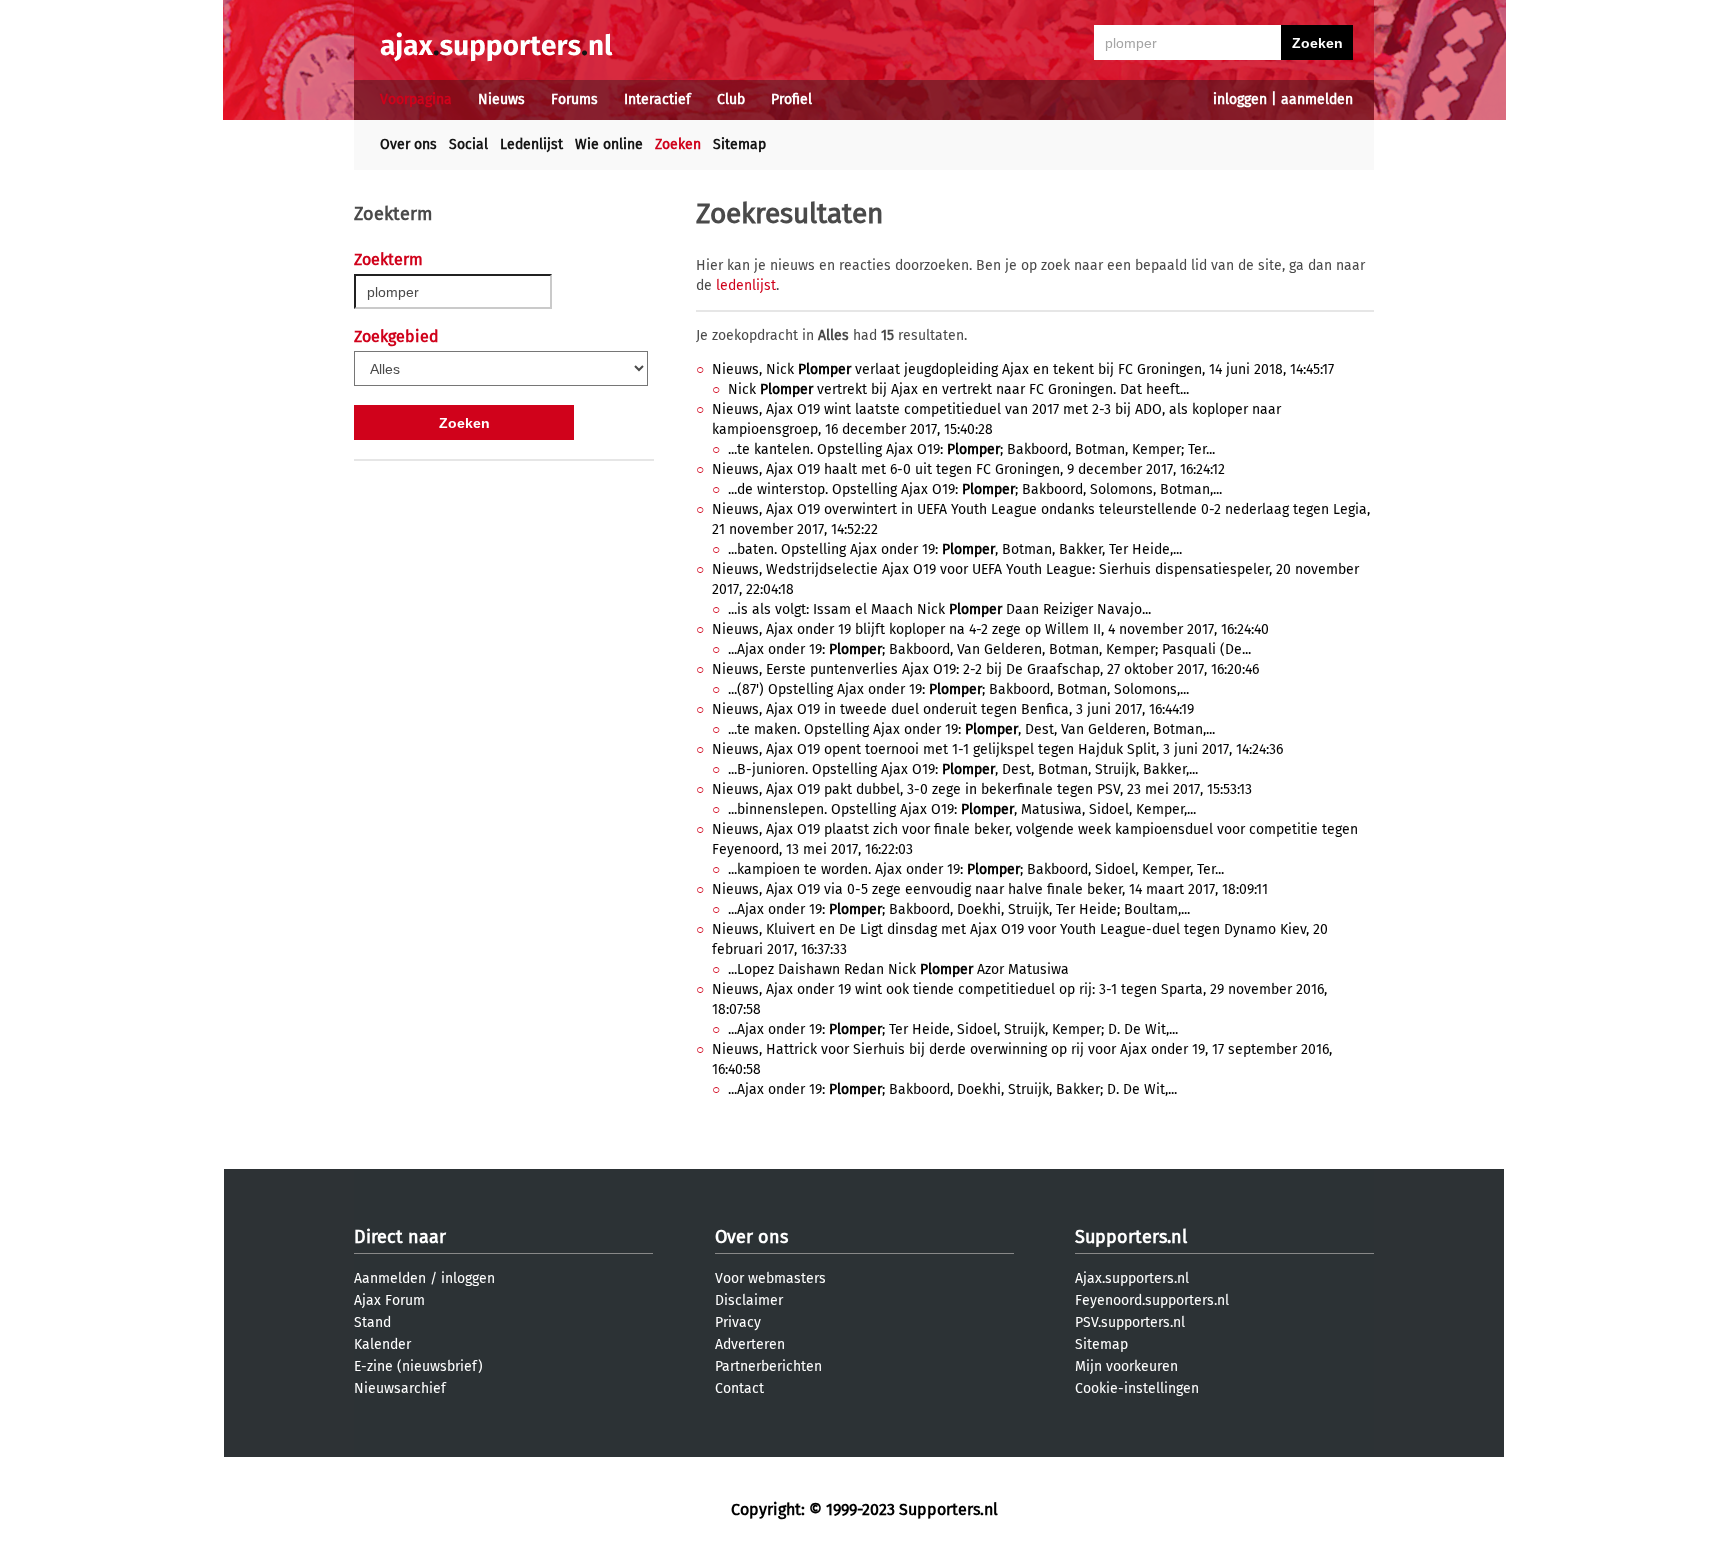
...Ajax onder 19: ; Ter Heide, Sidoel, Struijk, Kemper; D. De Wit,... (953, 1029)
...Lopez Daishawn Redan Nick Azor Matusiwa (898, 969)
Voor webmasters (770, 1278)
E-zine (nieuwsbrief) (418, 1366)
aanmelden (1317, 99)
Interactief (657, 99)
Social (468, 144)
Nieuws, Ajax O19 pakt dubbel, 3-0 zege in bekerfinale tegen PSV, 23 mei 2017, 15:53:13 (982, 789)
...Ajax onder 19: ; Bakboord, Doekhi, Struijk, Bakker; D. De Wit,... (952, 1089)
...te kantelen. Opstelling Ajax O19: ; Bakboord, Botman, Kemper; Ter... (971, 449)
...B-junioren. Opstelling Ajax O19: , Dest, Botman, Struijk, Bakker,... (963, 769)
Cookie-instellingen (1137, 1388)
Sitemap (739, 144)
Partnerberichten (768, 1366)
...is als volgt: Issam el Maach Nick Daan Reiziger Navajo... (939, 609)
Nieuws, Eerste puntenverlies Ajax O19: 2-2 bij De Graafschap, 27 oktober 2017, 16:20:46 (985, 669)
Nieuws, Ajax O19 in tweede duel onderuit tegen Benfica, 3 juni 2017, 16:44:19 (953, 709)
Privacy (738, 1322)
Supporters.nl (1131, 1237)
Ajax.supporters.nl (1132, 1278)
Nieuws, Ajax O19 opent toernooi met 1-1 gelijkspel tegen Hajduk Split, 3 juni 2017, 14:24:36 (997, 749)
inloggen (1240, 99)
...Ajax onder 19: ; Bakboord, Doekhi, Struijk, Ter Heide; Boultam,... (959, 909)
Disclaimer (749, 1300)
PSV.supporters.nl (1130, 1322)
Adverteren (750, 1344)
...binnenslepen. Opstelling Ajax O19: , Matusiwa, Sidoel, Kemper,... (962, 809)
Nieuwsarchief (400, 1388)
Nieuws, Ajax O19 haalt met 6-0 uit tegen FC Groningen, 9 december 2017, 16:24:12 (968, 469)
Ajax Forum (389, 1300)
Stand (372, 1322)
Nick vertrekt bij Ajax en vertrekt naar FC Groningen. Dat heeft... (958, 389)
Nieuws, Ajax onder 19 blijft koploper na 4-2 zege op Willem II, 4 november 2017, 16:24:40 (990, 629)
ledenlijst (746, 285)
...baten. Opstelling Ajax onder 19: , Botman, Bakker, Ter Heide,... (955, 549)
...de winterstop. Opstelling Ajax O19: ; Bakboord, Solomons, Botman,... (975, 489)
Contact (739, 1388)
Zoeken (678, 144)
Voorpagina (416, 99)
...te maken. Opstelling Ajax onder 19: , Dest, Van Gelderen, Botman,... (971, 729)
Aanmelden (390, 1278)
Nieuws (501, 99)
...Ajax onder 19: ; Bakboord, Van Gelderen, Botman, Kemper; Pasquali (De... (989, 649)
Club (731, 99)
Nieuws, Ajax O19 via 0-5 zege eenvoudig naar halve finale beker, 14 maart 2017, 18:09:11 (990, 889)
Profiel (791, 99)
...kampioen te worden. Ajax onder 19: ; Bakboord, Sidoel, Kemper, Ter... (976, 869)
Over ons (408, 144)
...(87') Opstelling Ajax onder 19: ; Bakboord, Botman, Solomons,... (958, 689)
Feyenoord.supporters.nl (1152, 1300)
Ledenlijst (531, 144)
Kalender (382, 1344)
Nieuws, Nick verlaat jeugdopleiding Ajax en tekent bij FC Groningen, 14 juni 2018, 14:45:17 (1023, 369)
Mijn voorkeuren (1126, 1366)
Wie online (609, 144)
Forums (574, 99)
